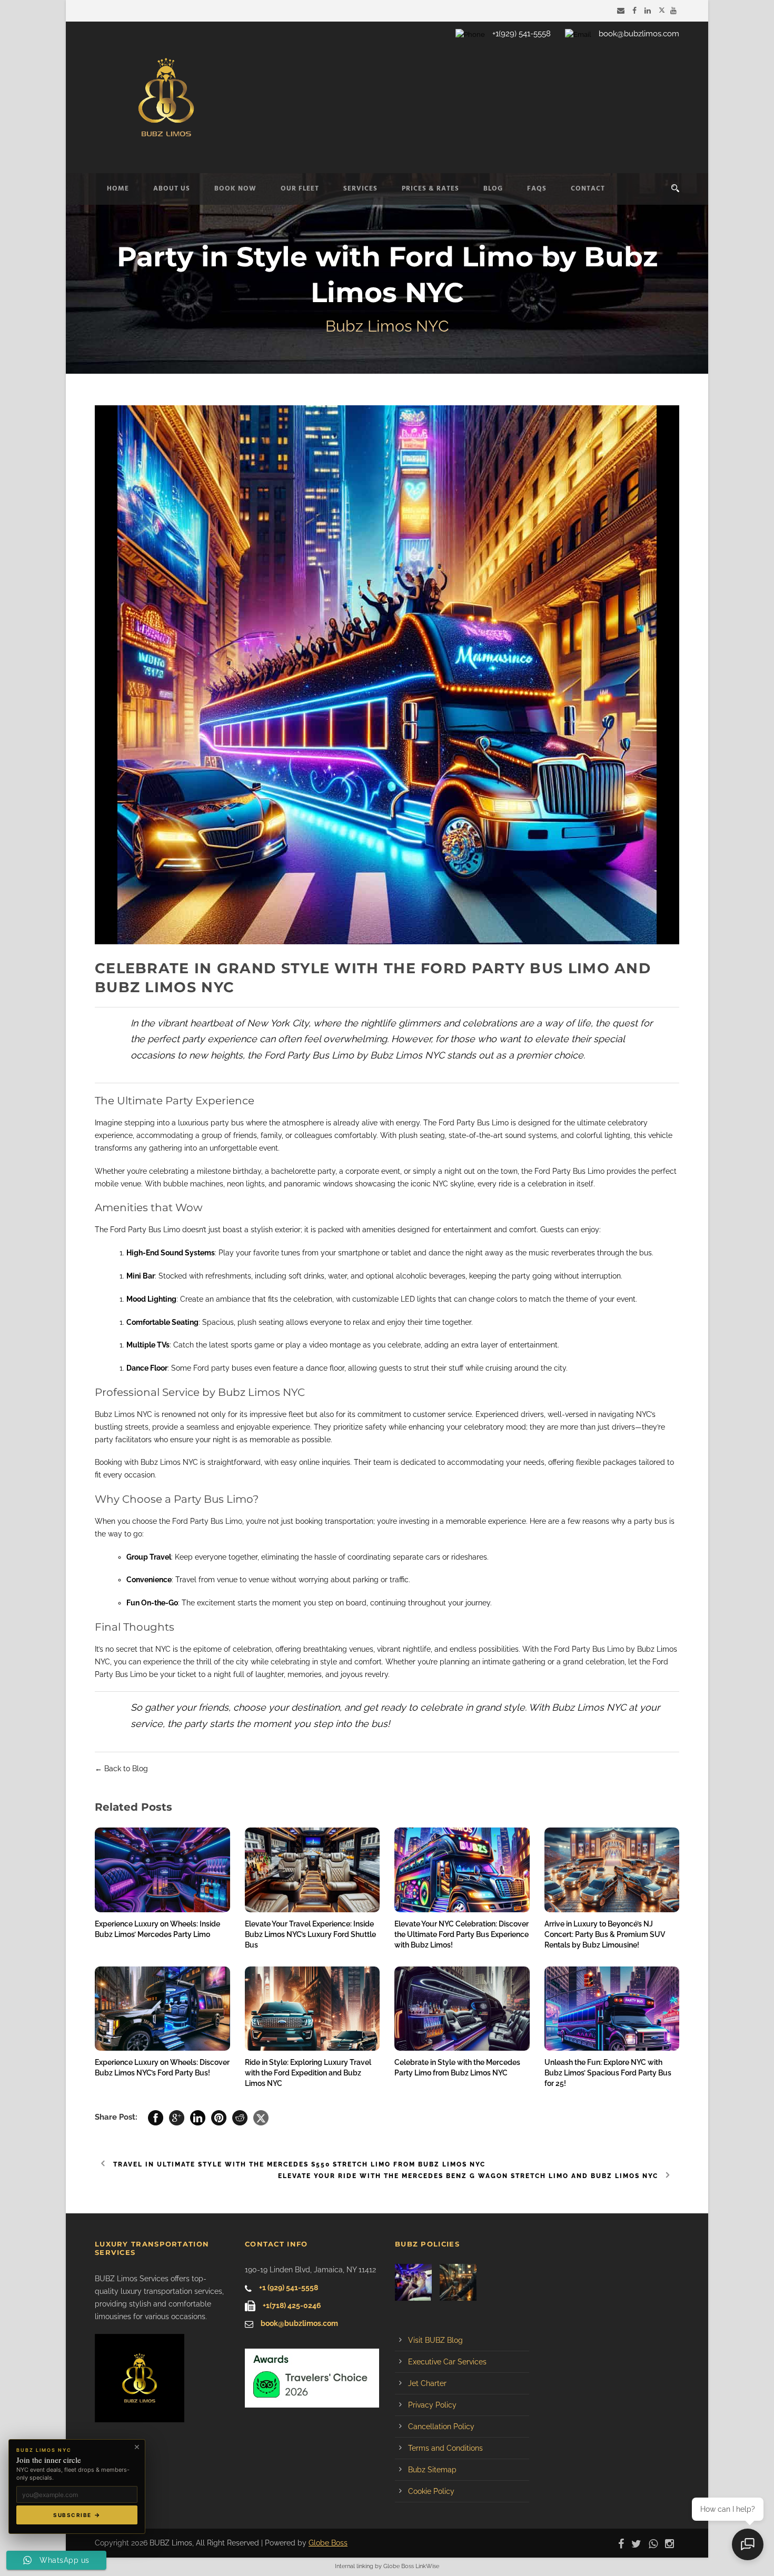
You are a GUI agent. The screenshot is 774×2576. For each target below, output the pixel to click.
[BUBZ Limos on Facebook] (636, 11)
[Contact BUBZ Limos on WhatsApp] (656, 2543)
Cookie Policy (431, 2491)
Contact (588, 189)
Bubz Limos (161, 1462)
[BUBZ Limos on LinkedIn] (649, 11)
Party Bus (308, 1055)
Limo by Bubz (631, 1649)
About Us (172, 189)
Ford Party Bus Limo (474, 1123)
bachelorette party (303, 1171)
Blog (493, 189)
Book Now (235, 189)
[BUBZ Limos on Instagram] (672, 2543)
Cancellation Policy (441, 2427)
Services (360, 189)
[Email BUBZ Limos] (622, 11)
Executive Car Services (447, 2362)
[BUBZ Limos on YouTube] (675, 11)
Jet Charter (427, 2383)
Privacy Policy (432, 2405)
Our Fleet (300, 189)
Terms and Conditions (445, 2448)
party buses (232, 1368)
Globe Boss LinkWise (411, 2566)
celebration (547, 1184)
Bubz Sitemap (432, 2470)
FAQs (537, 189)
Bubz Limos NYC (123, 1414)
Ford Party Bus (136, 1230)
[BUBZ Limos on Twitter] (662, 11)
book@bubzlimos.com (639, 34)
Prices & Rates (430, 189)
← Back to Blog (121, 1769)
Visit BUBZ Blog (435, 2340)
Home (118, 189)
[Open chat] (748, 2544)
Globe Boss (328, 2543)
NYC (163, 1649)
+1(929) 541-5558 (522, 34)
